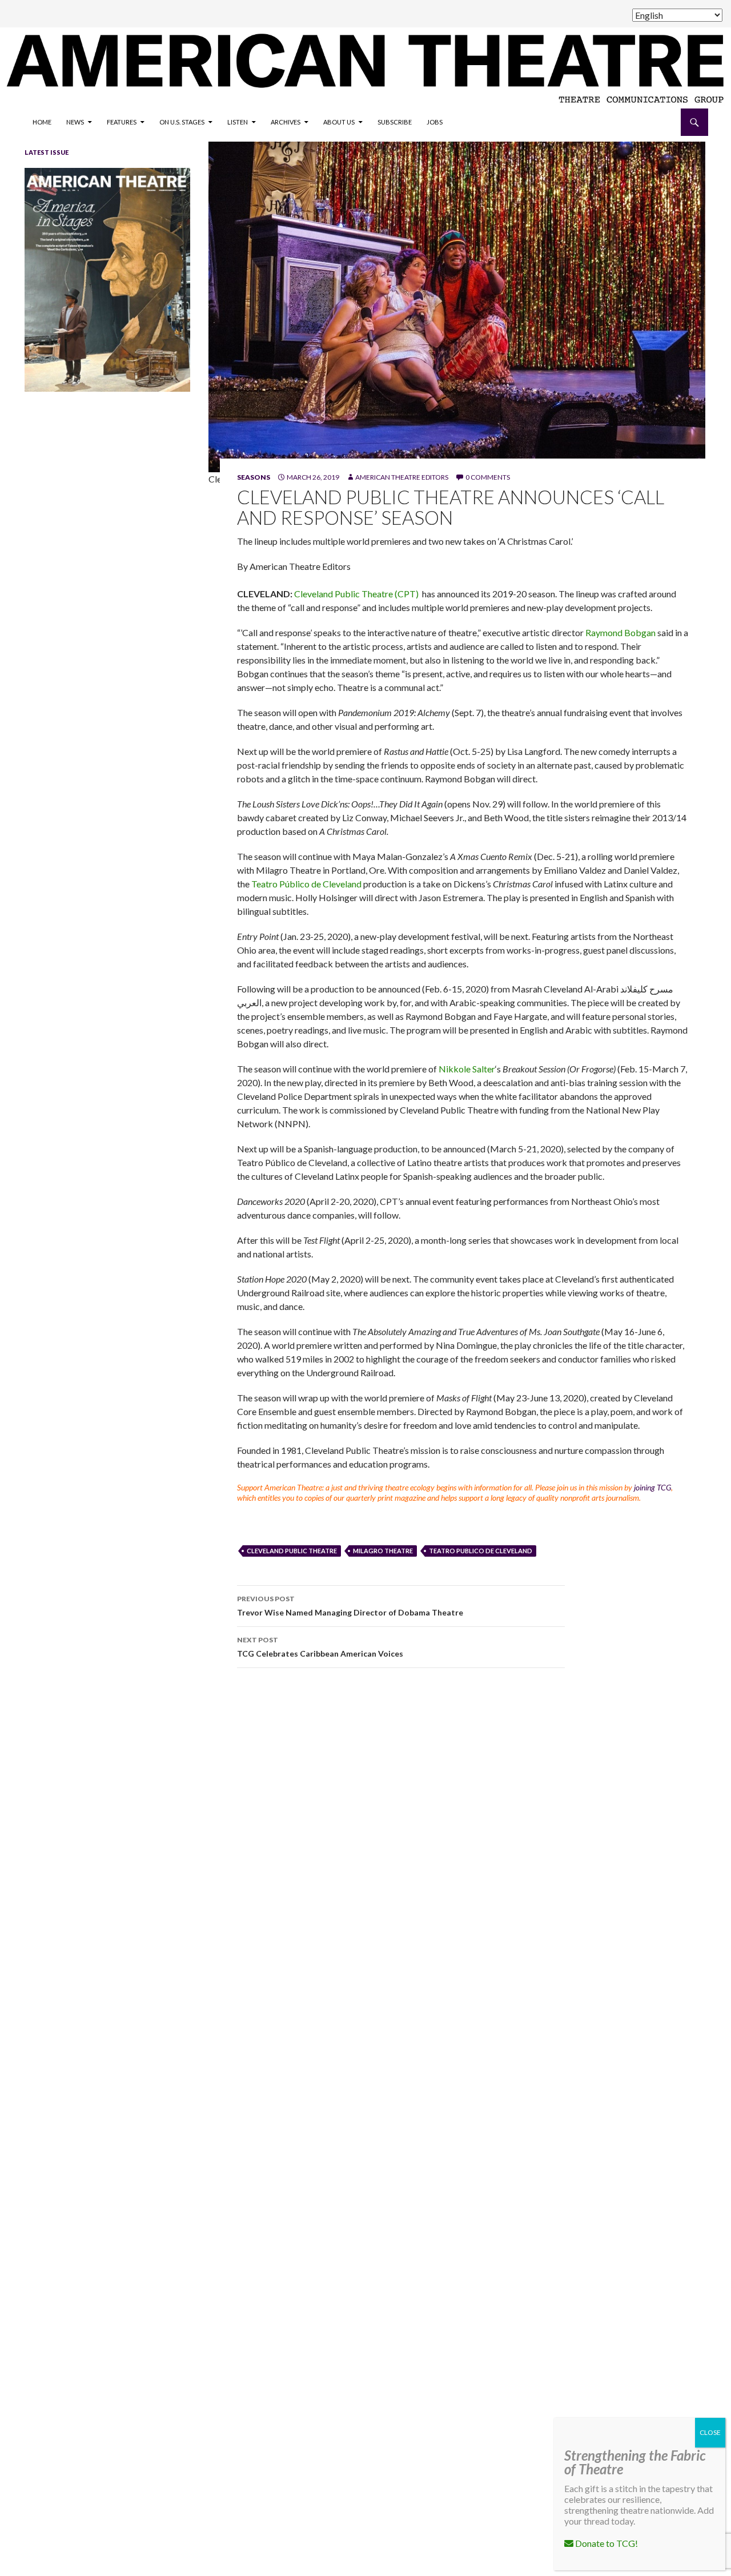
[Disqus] (457, 1838)
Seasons (254, 477)
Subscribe (395, 122)
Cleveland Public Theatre (292, 1551)
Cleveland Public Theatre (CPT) (357, 594)
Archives (286, 122)
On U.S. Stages (182, 122)
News (75, 122)
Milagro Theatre (383, 1551)
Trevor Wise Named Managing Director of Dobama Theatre (350, 1606)
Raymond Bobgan (620, 632)
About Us (339, 122)
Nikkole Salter (467, 1069)
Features (122, 122)
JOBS (435, 122)
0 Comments (488, 477)
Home (42, 122)
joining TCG (652, 1487)
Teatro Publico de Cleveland (481, 1551)
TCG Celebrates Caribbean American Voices (320, 1647)
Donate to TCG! (606, 2543)
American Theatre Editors (402, 477)
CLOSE (710, 2432)
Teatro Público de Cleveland (306, 884)
